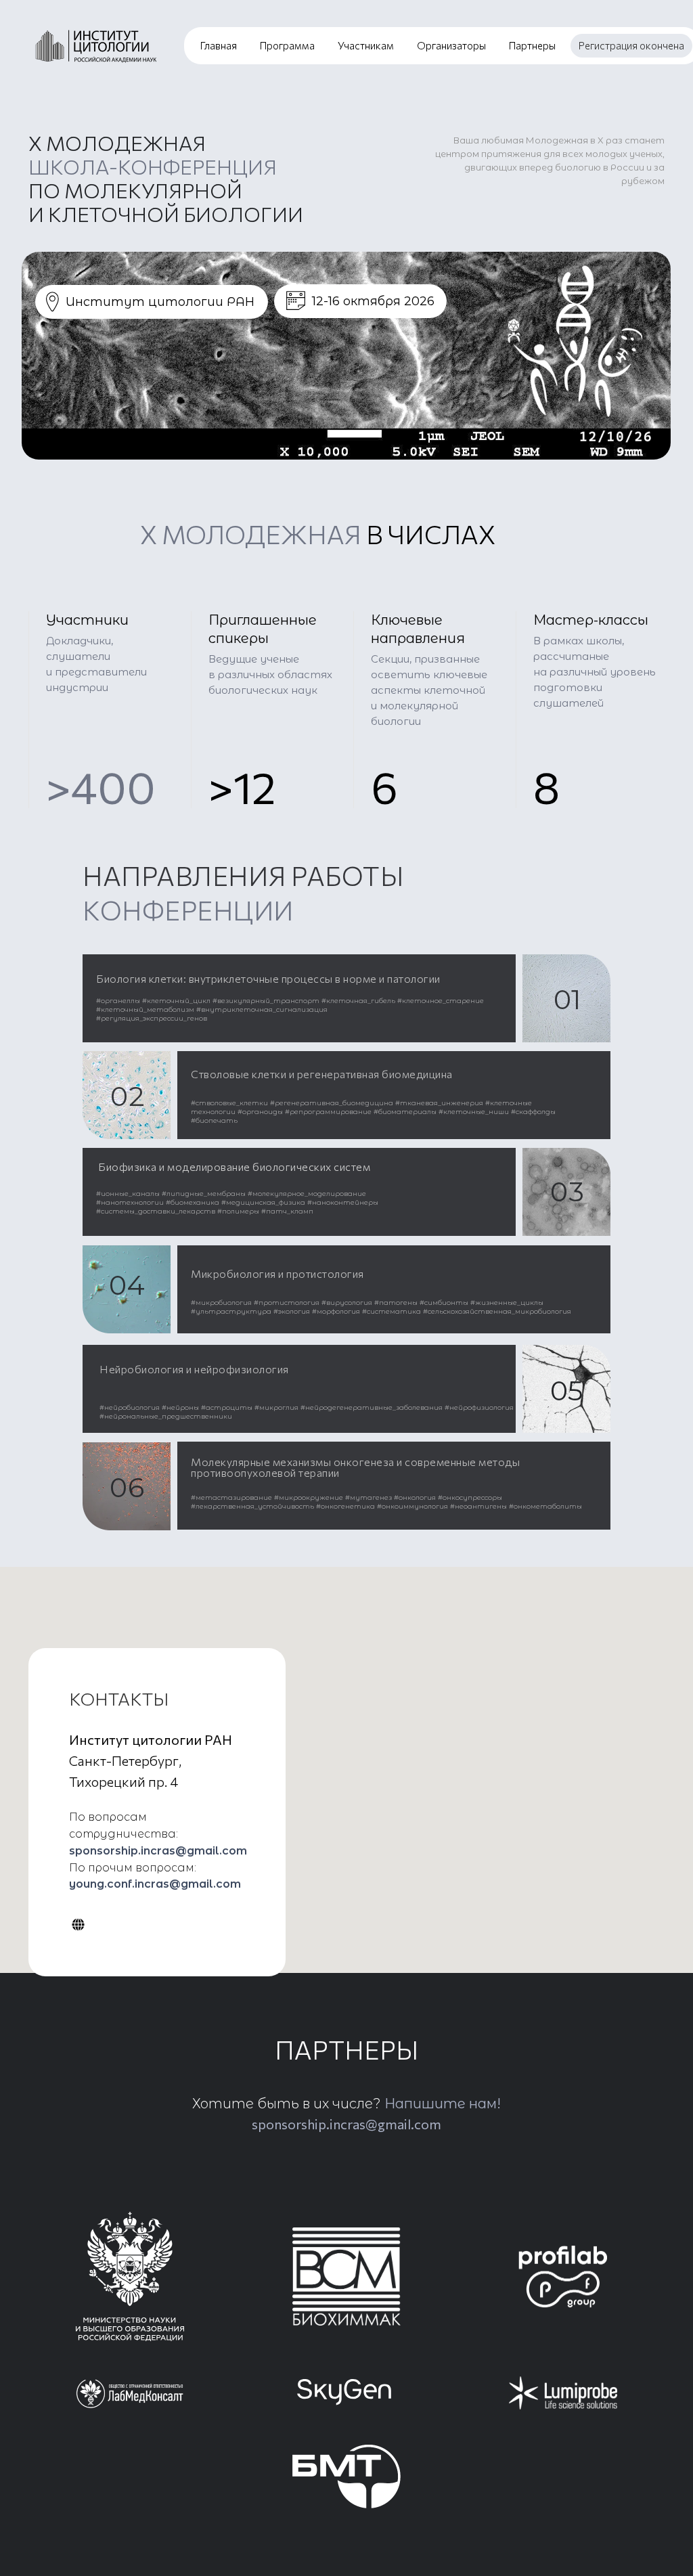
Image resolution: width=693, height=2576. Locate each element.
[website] (78, 1925)
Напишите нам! (443, 2104)
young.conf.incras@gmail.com (155, 1884)
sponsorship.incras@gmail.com (158, 1851)
